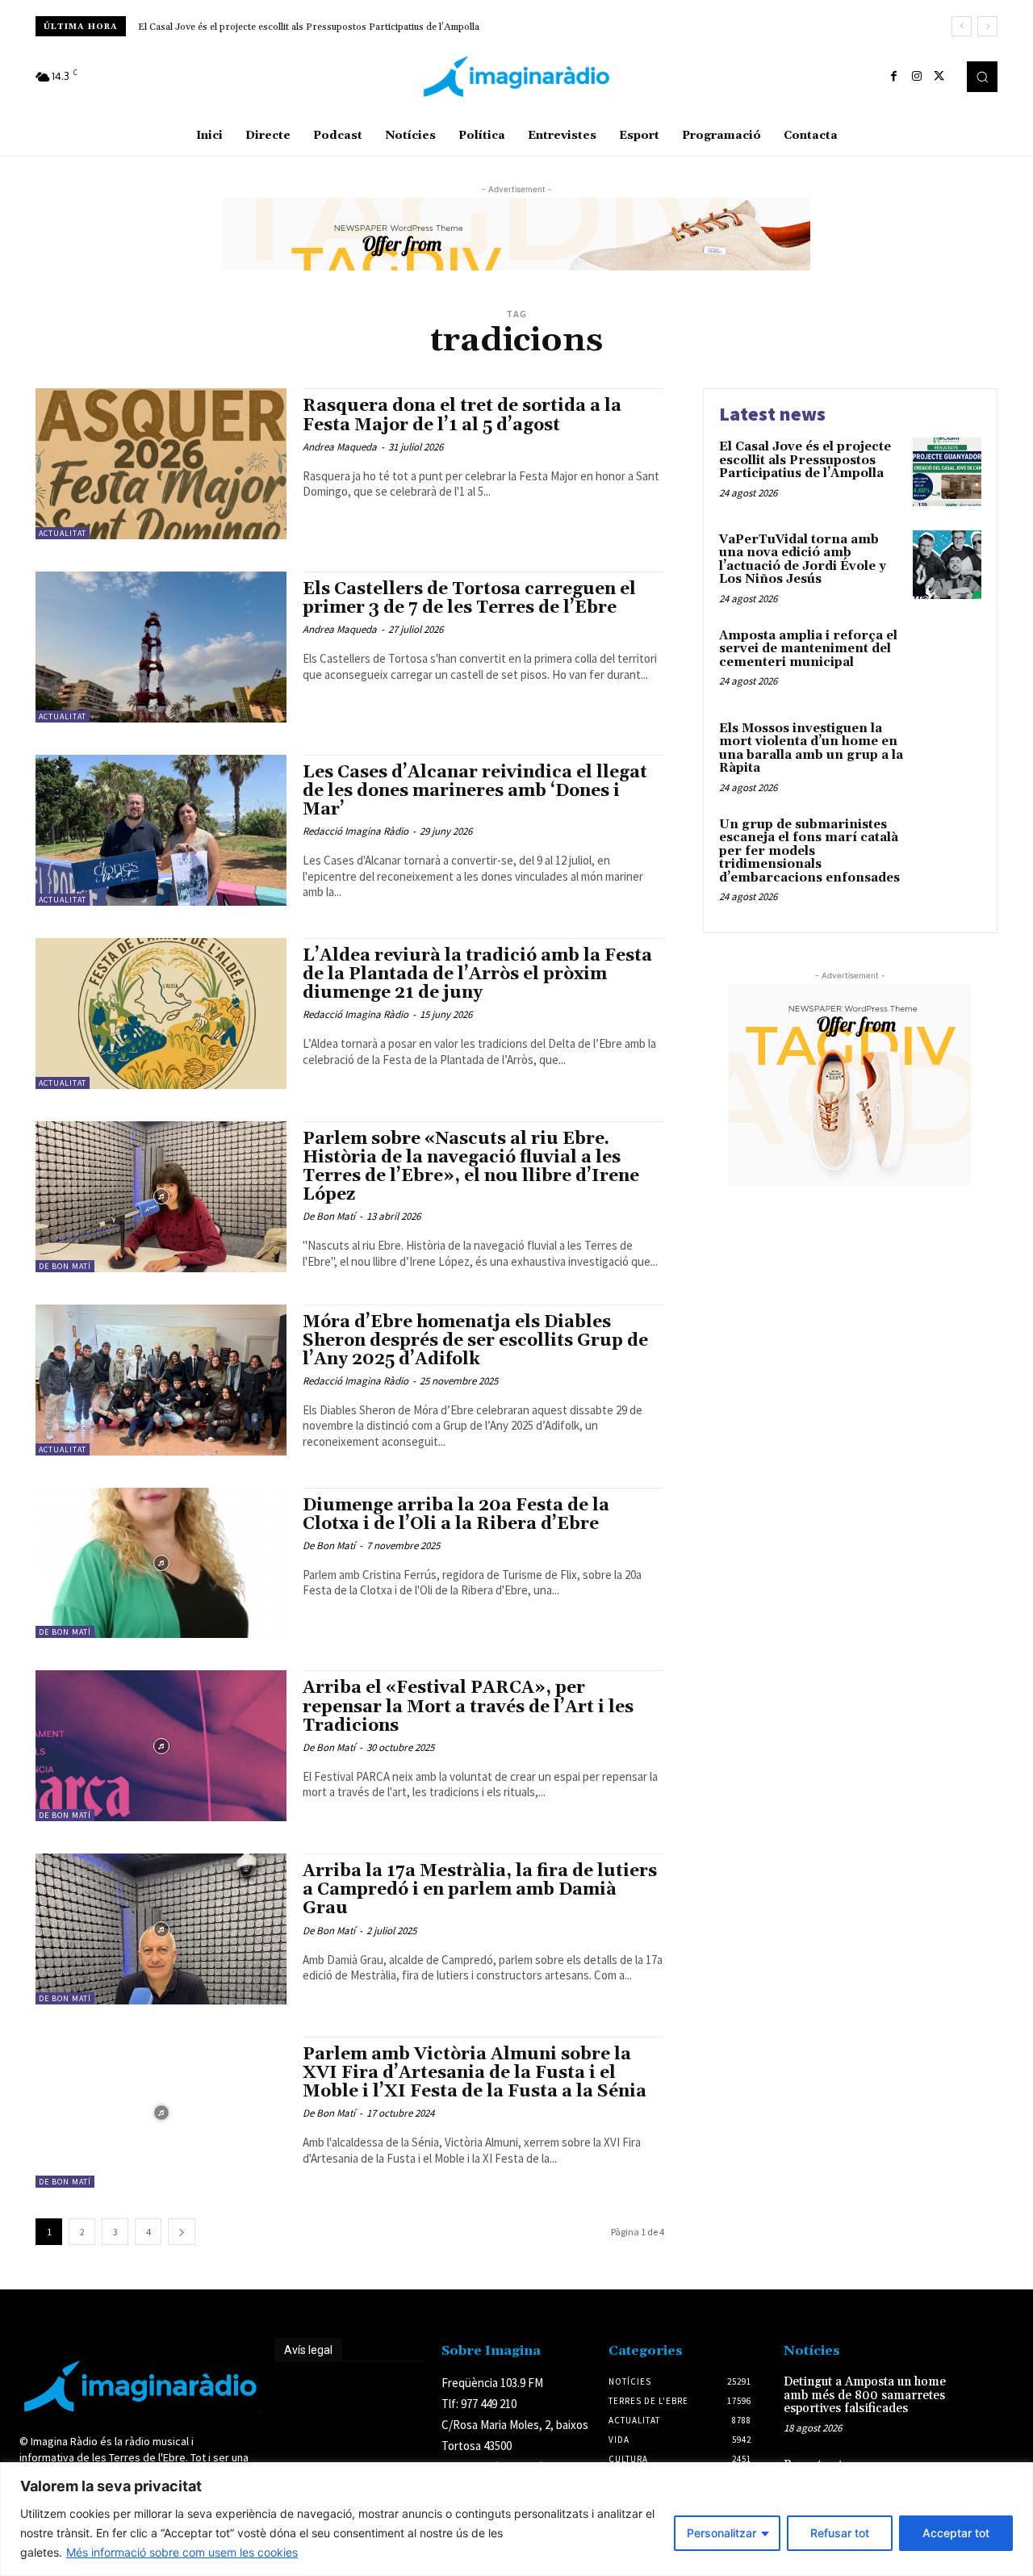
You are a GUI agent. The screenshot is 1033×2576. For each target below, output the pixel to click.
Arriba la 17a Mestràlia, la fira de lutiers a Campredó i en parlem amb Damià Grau (480, 1890)
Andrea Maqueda (340, 447)
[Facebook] (894, 77)
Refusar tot (840, 2533)
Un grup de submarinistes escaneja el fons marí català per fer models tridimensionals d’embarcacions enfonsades (809, 851)
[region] (516, 2519)
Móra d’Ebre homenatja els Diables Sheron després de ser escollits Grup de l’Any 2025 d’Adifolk (475, 1341)
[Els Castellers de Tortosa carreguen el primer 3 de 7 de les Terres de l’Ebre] (161, 647)
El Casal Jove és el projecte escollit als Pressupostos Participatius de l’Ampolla (309, 27)
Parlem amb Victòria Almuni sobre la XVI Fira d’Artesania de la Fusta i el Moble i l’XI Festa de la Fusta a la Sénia (475, 2073)
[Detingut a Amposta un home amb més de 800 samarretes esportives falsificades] (991, 2396)
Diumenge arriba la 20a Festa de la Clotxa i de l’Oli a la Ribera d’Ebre (456, 1515)
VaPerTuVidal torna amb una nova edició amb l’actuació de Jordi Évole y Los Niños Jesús (803, 560)
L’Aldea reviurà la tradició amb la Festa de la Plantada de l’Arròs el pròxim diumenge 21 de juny (477, 974)
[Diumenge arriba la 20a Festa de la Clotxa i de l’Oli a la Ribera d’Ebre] (161, 1563)
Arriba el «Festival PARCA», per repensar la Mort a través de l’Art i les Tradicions (468, 1707)
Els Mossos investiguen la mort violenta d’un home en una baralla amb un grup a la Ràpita (811, 749)
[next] (987, 26)
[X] (939, 77)
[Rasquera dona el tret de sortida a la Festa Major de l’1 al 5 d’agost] (161, 464)
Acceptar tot (956, 2533)
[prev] (962, 26)
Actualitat (63, 533)
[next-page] (182, 2232)
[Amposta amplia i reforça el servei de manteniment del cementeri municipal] (947, 661)
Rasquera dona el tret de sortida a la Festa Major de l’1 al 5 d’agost (462, 415)
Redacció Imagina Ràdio (355, 831)
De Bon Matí (65, 1266)
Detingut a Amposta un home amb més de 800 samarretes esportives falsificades (865, 2395)
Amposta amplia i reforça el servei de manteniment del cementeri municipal (808, 649)
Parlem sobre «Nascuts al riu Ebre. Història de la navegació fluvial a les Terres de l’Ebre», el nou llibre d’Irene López (471, 1167)
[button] (982, 77)
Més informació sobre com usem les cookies (182, 2552)
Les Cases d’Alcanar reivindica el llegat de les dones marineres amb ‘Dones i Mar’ (475, 791)
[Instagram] (917, 77)
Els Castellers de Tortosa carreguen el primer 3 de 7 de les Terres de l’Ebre (469, 599)
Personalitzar (721, 2533)
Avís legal (308, 2350)
